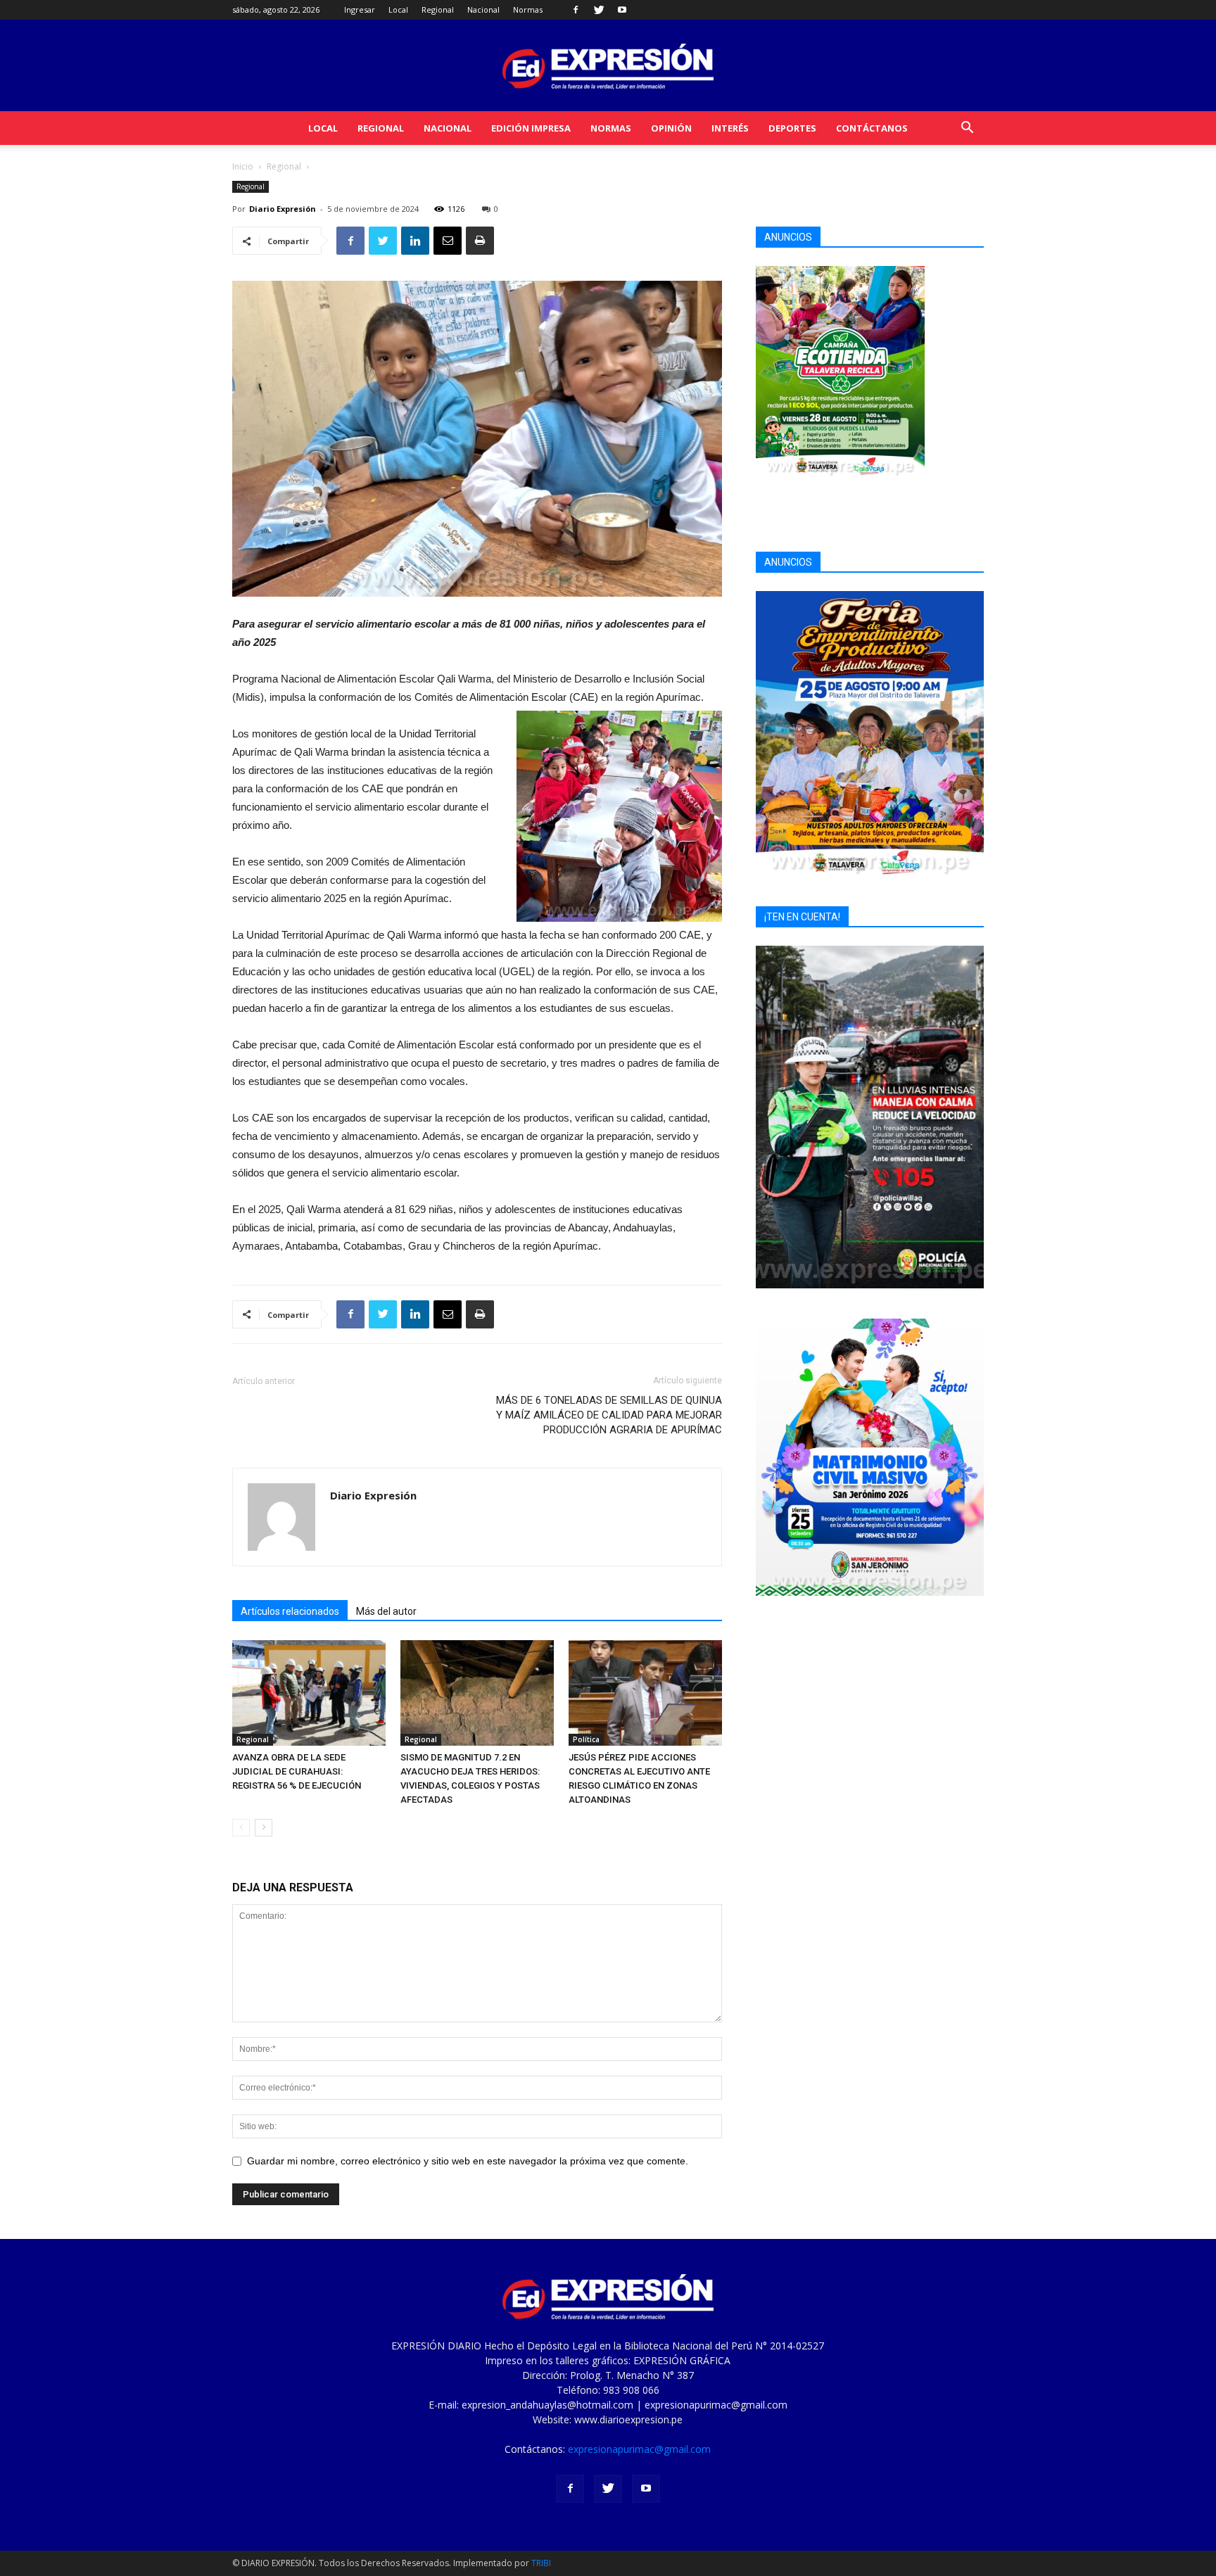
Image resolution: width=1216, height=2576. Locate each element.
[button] (967, 129)
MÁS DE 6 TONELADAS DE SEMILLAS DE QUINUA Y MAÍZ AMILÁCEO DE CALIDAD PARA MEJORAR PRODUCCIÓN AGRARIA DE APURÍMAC (609, 1415)
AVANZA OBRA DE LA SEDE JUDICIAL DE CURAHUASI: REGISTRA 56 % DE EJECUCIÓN (297, 1771)
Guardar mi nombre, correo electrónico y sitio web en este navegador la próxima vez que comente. (468, 2161)
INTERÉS (730, 128)
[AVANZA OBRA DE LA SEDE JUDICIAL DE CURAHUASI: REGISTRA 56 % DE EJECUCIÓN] (309, 1693)
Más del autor (386, 1611)
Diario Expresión (283, 209)
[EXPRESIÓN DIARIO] (608, 66)
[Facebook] (576, 10)
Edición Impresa (531, 128)
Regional (438, 9)
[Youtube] (622, 10)
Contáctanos (872, 128)
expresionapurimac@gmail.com (639, 2449)
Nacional (483, 9)
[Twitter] (599, 10)
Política (586, 1739)
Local (398, 9)
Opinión (671, 128)
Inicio (243, 166)
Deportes (792, 128)
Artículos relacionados (290, 1611)
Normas (528, 9)
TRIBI (541, 2563)
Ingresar (360, 9)
